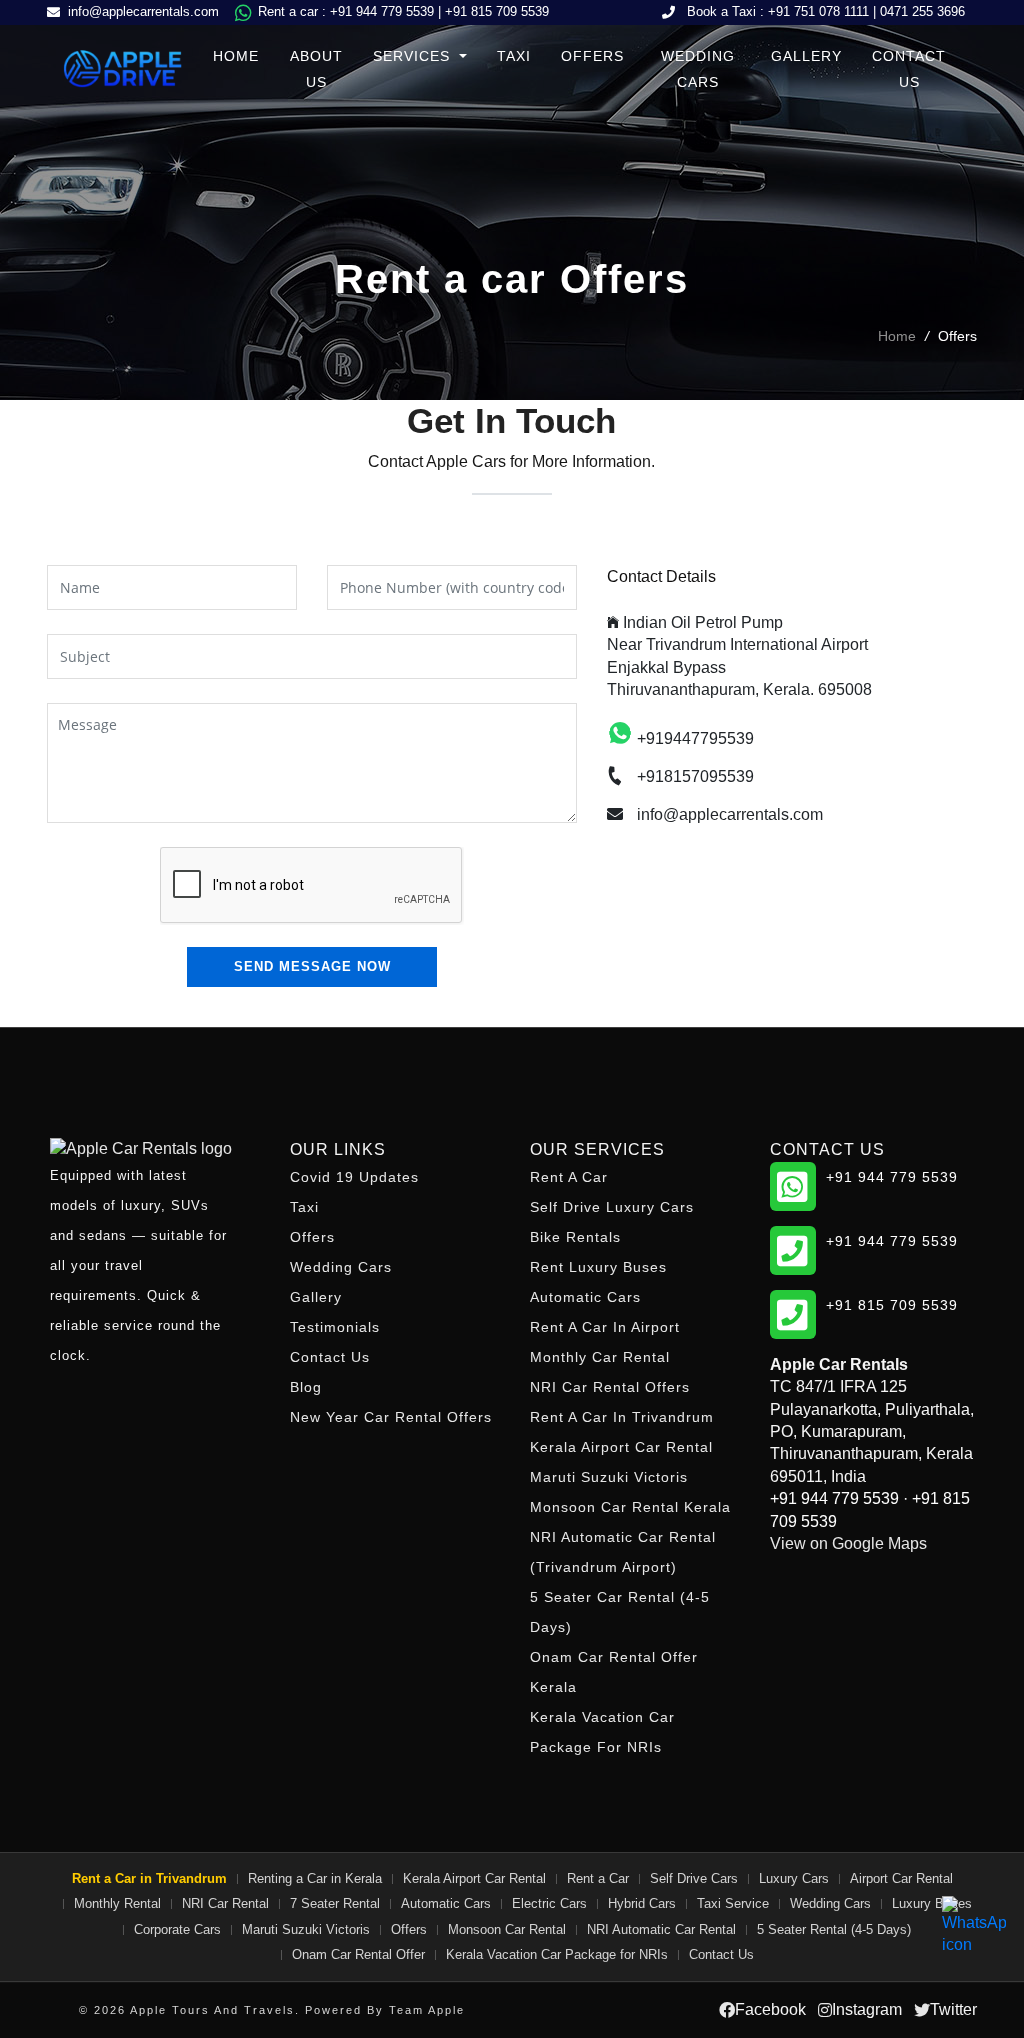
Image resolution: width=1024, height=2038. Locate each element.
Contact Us (909, 69)
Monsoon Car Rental (507, 1929)
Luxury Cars (794, 1878)
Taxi (514, 56)
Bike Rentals (575, 1237)
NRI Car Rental (225, 1903)
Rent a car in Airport (605, 1327)
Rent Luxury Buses (598, 1267)
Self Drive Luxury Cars (612, 1207)
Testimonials (335, 1327)
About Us (316, 69)
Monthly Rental (117, 1903)
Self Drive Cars (694, 1878)
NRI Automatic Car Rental (661, 1929)
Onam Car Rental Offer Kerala (614, 1672)
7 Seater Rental (335, 1903)
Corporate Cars (177, 1929)
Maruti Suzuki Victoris (609, 1477)
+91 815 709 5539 (497, 11)
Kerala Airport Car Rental (621, 1447)
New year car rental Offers (391, 1417)
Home (236, 56)
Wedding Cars (698, 69)
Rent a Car (569, 1177)
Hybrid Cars (642, 1903)
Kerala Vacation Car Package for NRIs (602, 1732)
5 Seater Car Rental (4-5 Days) (620, 1612)
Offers (592, 56)
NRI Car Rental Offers (610, 1387)
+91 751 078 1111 (818, 11)
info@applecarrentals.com (143, 11)
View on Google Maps (848, 1543)
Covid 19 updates (354, 1177)
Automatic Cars (585, 1297)
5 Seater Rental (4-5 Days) (834, 1929)
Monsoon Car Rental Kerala (630, 1507)
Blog (306, 1387)
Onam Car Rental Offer (358, 1954)
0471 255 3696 (922, 11)
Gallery (806, 56)
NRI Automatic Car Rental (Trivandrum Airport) (623, 1552)
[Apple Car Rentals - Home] (152, 1149)
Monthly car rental (600, 1357)
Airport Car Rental (901, 1878)
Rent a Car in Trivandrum (622, 1417)
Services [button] (414, 56)
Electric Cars (549, 1903)
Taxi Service (733, 1903)
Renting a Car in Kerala (315, 1878)
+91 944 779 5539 (382, 11)
